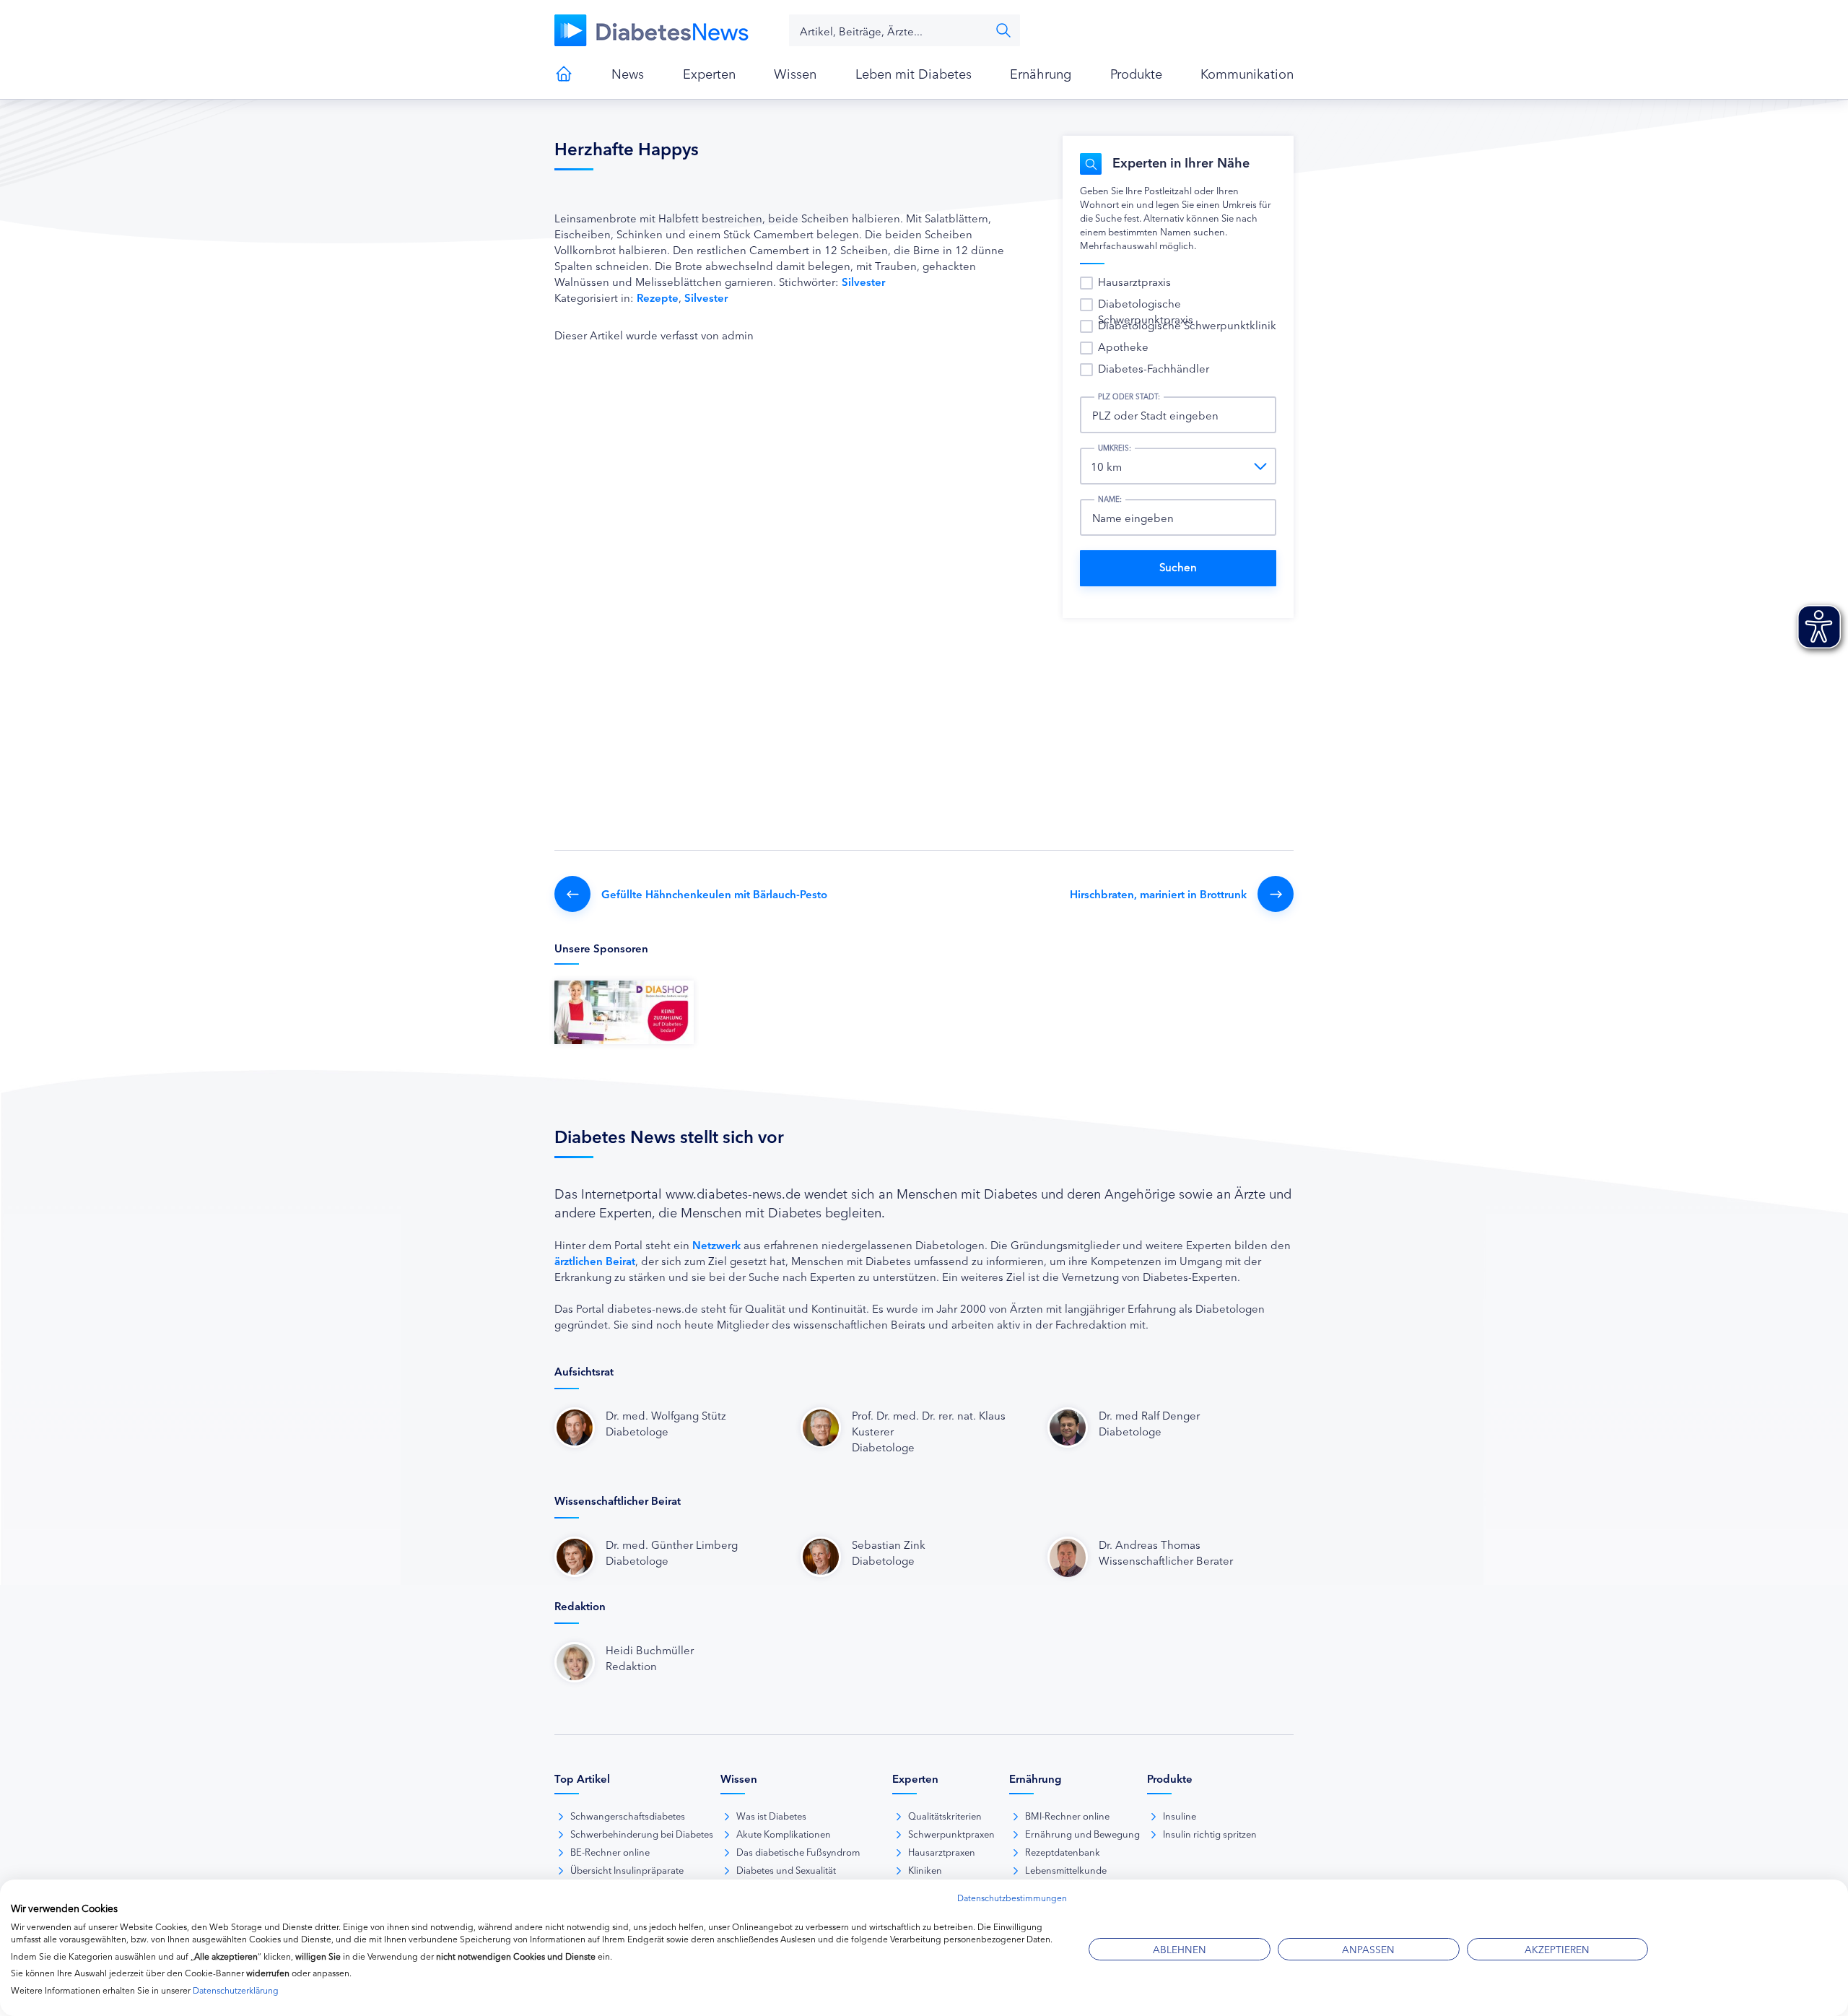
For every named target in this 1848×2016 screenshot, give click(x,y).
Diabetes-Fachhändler (1154, 368)
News (628, 73)
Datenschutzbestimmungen (1012, 1897)
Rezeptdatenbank (1063, 1851)
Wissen (795, 73)
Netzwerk (716, 1244)
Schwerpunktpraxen (951, 1833)
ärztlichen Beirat (595, 1260)
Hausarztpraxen (942, 1851)
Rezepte (658, 297)
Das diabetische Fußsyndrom (798, 1851)
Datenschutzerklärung (236, 1990)
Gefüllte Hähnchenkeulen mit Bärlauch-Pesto (714, 894)
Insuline (1180, 1815)
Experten (709, 73)
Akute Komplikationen (784, 1833)
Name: (1110, 499)
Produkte (1136, 73)
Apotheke (1123, 346)
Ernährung (1041, 73)
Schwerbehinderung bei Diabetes (642, 1833)
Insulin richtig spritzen (1210, 1833)
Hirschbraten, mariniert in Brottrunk (1158, 894)
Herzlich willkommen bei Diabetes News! (564, 74)
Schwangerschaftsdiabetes (628, 1815)
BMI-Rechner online (1067, 1815)
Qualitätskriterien (945, 1815)
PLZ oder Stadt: (1129, 396)
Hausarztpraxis (1134, 281)
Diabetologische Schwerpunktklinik (1187, 325)
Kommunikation (1247, 73)
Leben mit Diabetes (914, 73)
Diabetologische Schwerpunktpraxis (1146, 311)
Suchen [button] (1003, 30)
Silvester (863, 281)
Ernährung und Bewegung (1082, 1833)
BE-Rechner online (610, 1851)
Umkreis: (1115, 448)
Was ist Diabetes (771, 1815)
